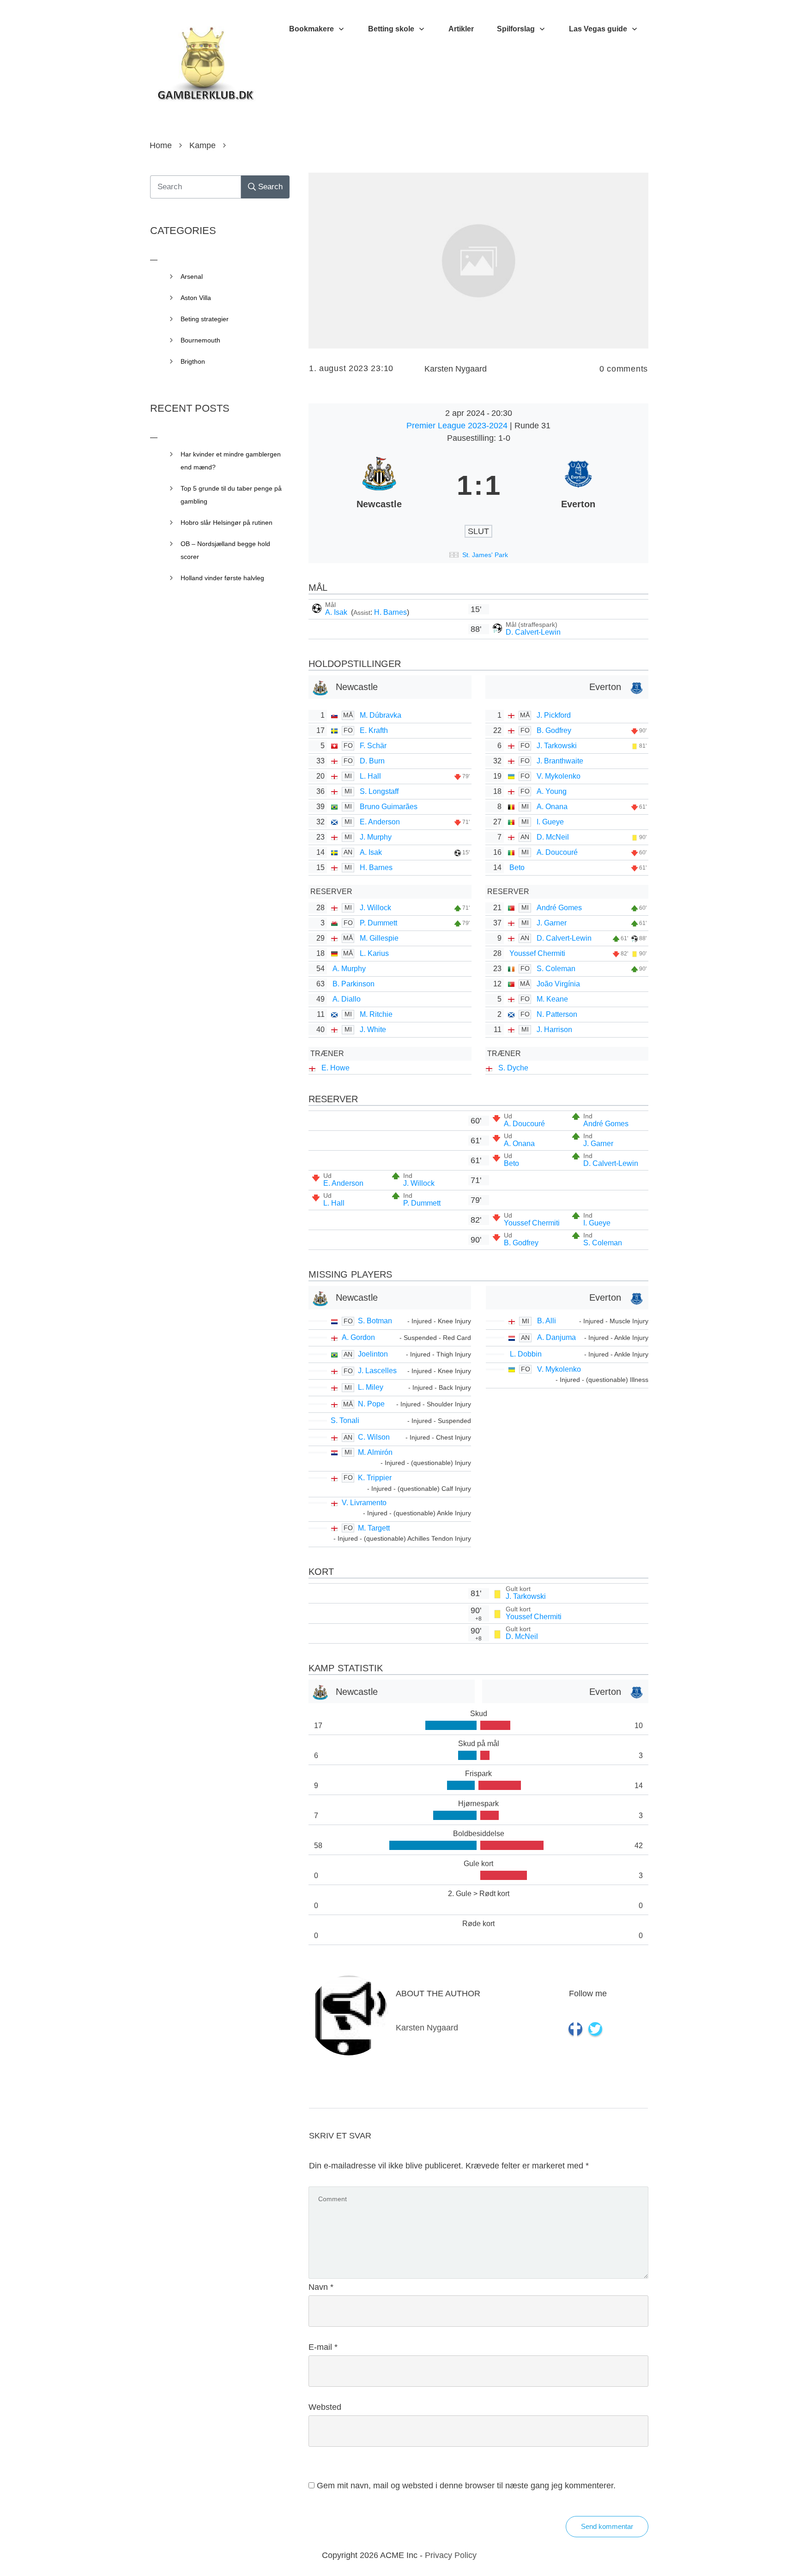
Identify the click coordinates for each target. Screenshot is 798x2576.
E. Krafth (374, 730)
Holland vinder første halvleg (222, 578)
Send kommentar (607, 2526)
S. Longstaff (379, 791)
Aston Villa (196, 298)
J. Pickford (554, 715)
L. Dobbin (526, 1354)
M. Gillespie (379, 938)
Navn (321, 2287)
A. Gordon (358, 1337)
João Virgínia (558, 984)
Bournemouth (200, 340)
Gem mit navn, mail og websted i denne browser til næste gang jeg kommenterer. (466, 2486)
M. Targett (374, 1528)
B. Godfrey (554, 730)
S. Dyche (513, 1068)
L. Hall (370, 776)
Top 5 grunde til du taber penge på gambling (231, 495)
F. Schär (373, 746)
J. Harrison (554, 1030)
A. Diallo (347, 999)
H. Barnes (390, 612)
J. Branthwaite (560, 761)
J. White (373, 1030)
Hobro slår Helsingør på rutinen (227, 522)
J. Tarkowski (557, 746)
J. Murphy (376, 837)
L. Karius (374, 953)
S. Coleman (556, 969)
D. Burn (372, 761)
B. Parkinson (354, 984)
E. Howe (336, 1068)
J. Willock (375, 908)
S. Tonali (345, 1420)
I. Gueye (550, 822)
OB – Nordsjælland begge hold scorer (225, 550)
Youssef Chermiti (537, 953)
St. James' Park (485, 555)
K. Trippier (375, 1478)
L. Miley (371, 1387)
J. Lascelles (377, 1371)
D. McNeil (553, 837)
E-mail (323, 2347)
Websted (325, 2407)
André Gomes (559, 908)
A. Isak (337, 612)
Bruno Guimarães (389, 807)
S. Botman (375, 1321)
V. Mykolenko (559, 776)
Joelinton (373, 1354)
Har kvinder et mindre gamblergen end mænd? (231, 461)
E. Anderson (380, 822)
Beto (517, 868)
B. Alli (547, 1321)
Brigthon (193, 361)
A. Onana (552, 807)
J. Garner (552, 923)
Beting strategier (205, 319)
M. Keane (552, 999)
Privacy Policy (451, 2555)
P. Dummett (378, 923)
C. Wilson (374, 1437)
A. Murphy (349, 969)
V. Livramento (364, 1503)
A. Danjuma (556, 1337)
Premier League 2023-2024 (458, 426)
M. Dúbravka (381, 715)
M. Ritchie (376, 1014)
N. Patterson (557, 1014)
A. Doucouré (557, 852)
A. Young (552, 791)
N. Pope (371, 1404)
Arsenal (192, 276)
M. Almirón (375, 1452)
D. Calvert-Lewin (533, 632)
